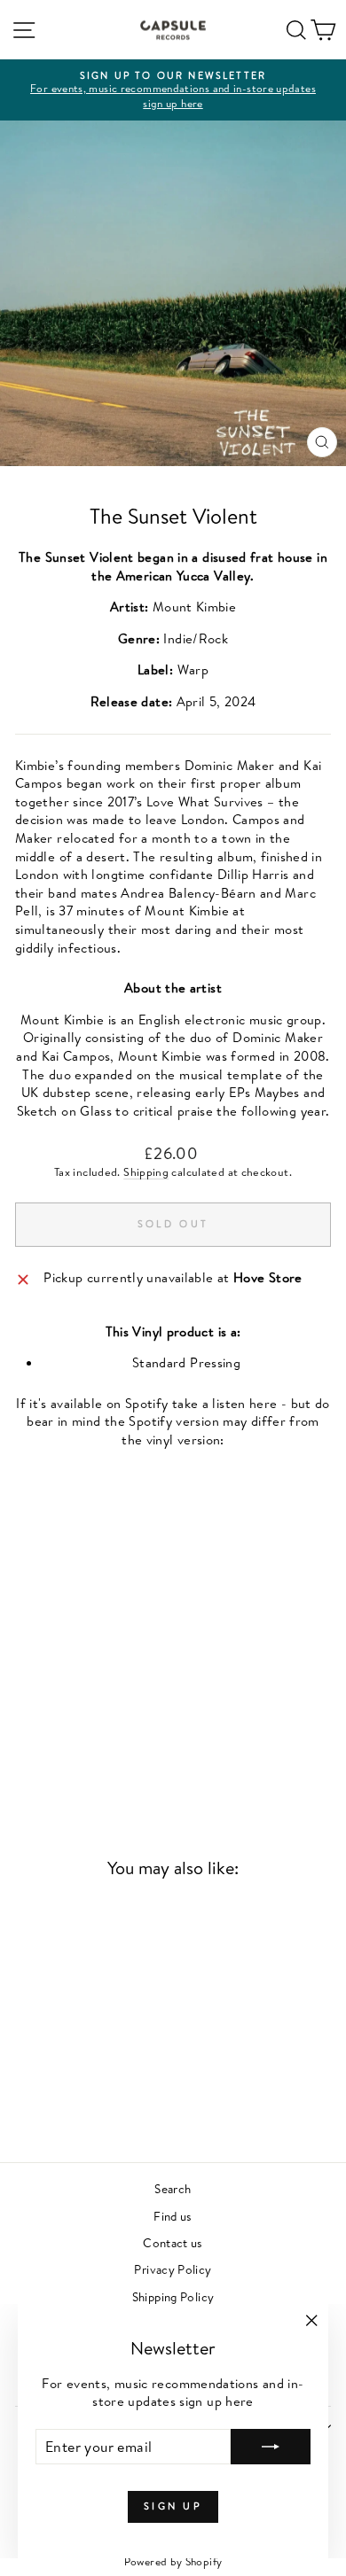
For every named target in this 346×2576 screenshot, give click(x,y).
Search (173, 2188)
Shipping (146, 1172)
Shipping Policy (173, 2296)
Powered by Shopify (173, 2561)
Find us (173, 2216)
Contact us (173, 2242)
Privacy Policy (173, 2269)
